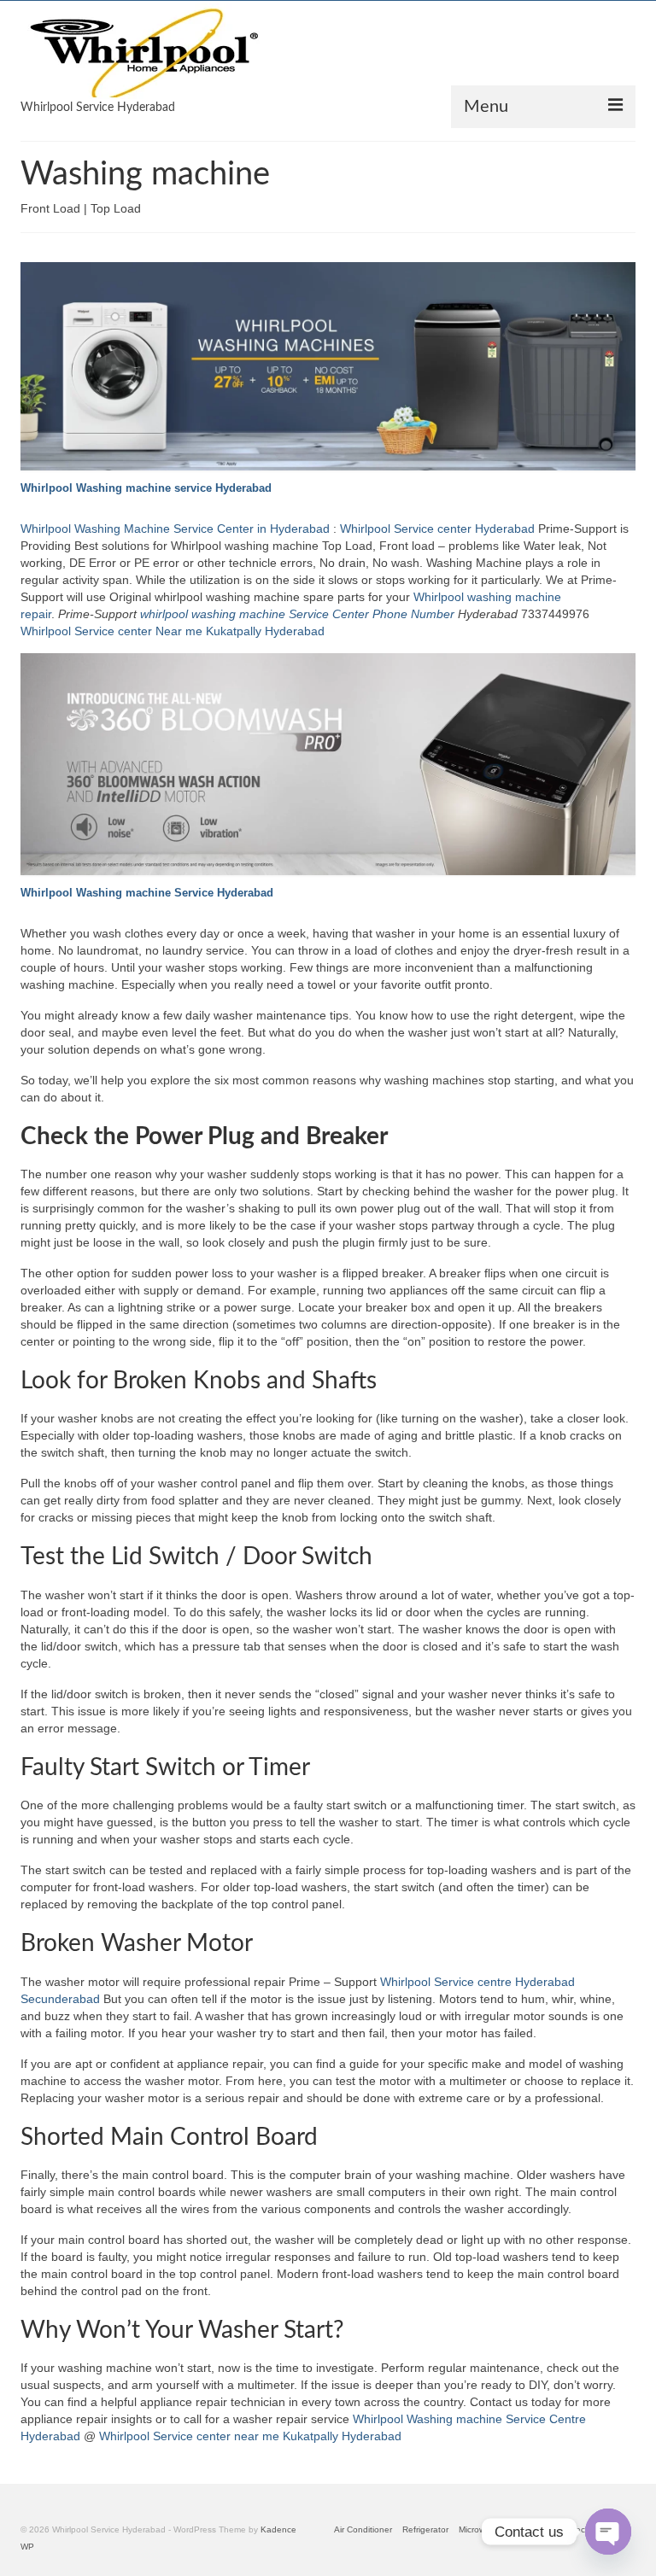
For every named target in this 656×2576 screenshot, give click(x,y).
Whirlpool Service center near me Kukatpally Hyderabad (250, 2436)
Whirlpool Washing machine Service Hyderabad (147, 893)
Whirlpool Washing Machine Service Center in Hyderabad (175, 529)
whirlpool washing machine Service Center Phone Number (297, 614)
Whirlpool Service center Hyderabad (437, 529)
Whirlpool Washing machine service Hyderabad (146, 488)
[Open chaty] (608, 2532)
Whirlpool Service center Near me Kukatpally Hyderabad (173, 631)
